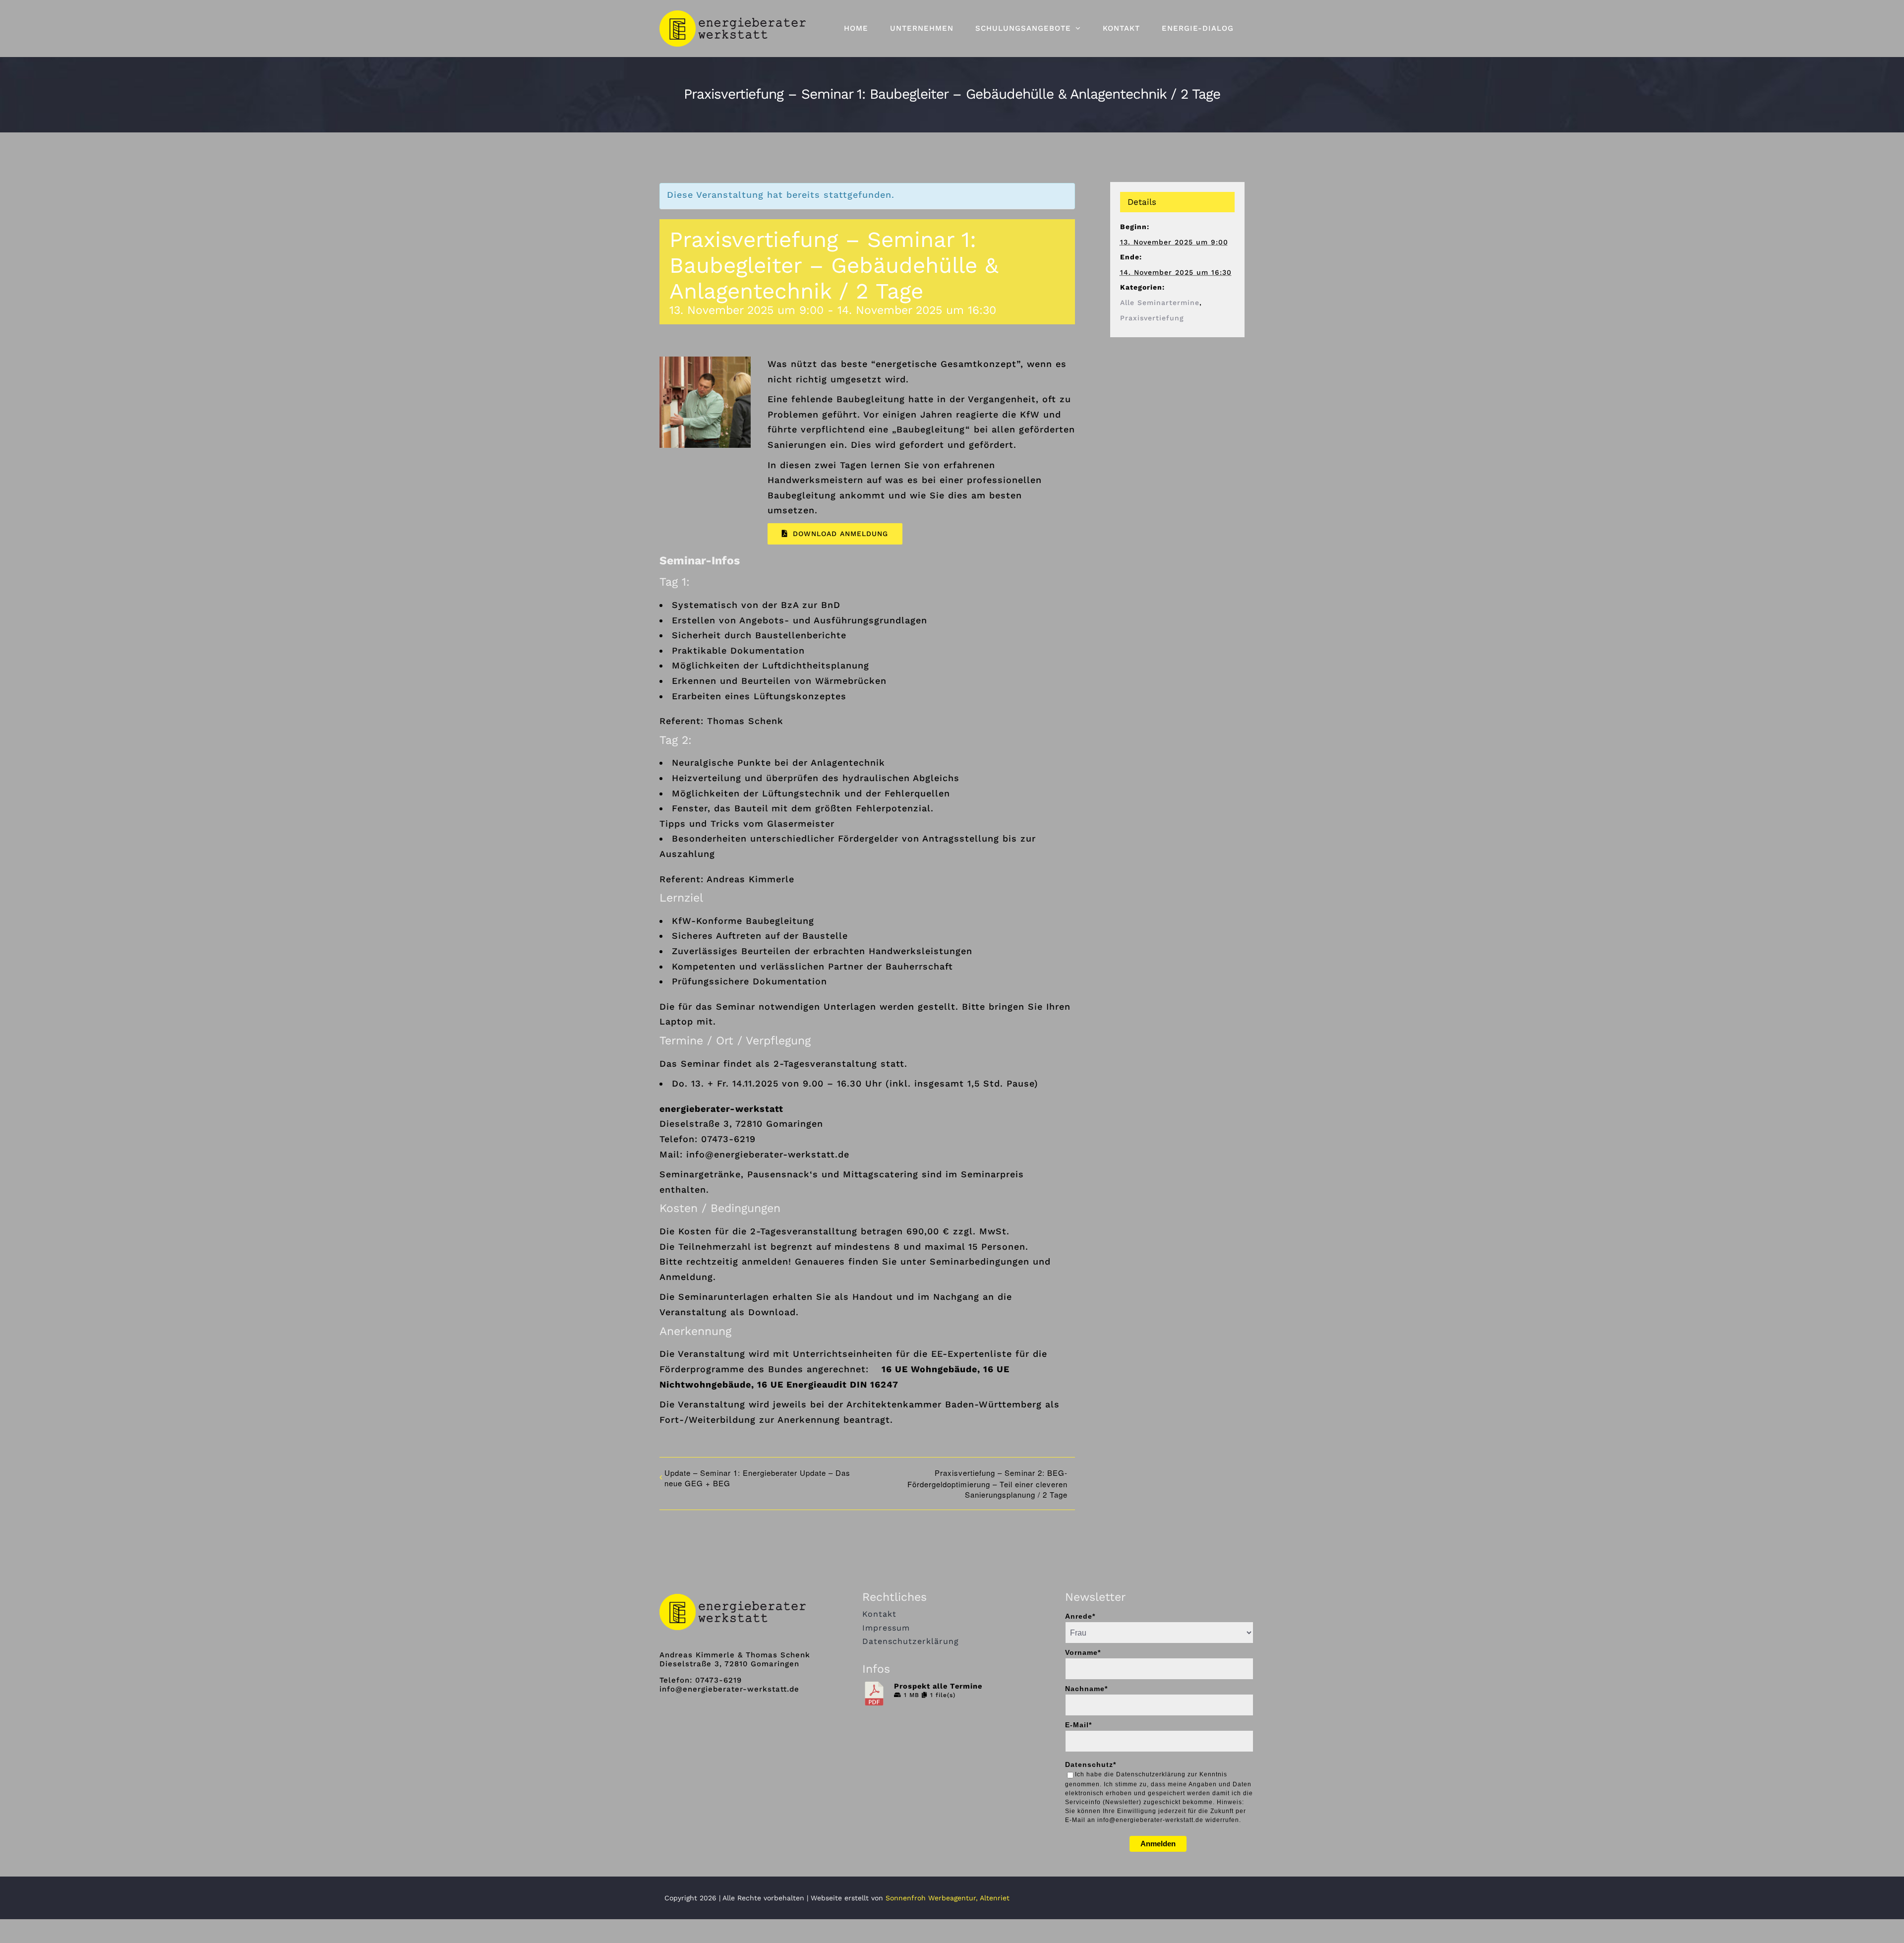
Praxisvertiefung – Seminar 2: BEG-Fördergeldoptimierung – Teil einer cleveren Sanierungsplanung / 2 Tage (987, 1484)
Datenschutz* (1091, 1764)
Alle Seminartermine (1160, 303)
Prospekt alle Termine (938, 1686)
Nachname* (1086, 1689)
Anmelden (1158, 1844)
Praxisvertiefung (1152, 318)
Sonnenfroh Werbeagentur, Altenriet (948, 1898)
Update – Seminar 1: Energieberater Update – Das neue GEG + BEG (757, 1478)
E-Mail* (1078, 1725)
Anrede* (1080, 1616)
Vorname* (1083, 1652)
